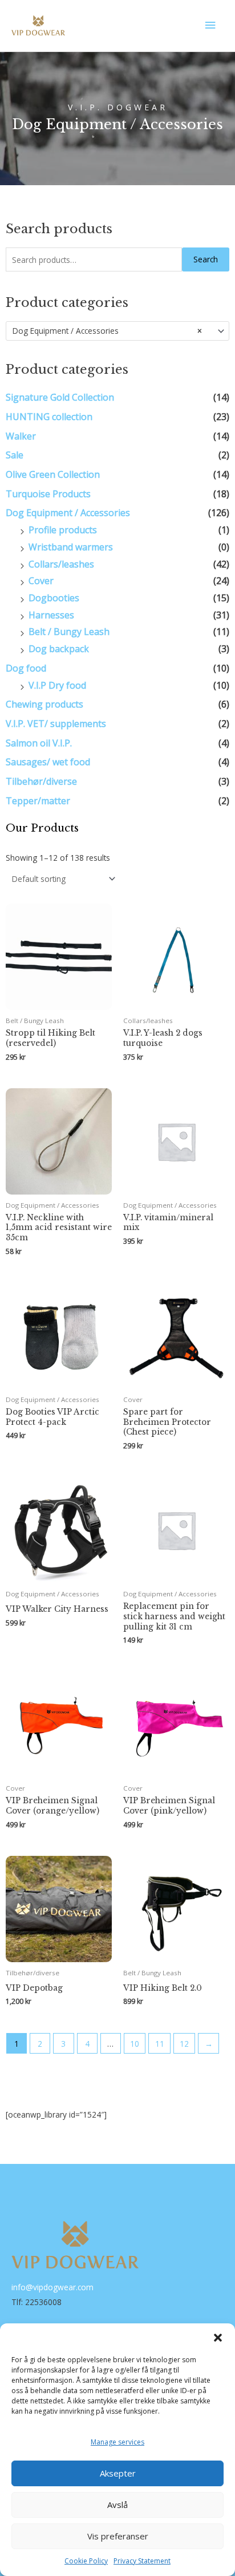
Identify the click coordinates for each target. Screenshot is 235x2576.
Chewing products (44, 704)
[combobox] (117, 331)
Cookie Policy (86, 2561)
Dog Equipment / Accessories (68, 513)
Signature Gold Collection (60, 397)
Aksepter (118, 2473)
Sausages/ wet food (48, 762)
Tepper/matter (38, 801)
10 (135, 2044)
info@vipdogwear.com (52, 2287)
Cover (41, 581)
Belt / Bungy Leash (69, 632)
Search (206, 259)
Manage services (117, 2442)
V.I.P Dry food (57, 685)
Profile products (63, 530)
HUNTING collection (49, 417)
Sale (15, 455)
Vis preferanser (118, 2536)
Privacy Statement (142, 2561)
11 (160, 2044)
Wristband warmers (71, 547)
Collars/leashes (61, 564)
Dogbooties (54, 598)
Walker (21, 436)
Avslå (117, 2505)
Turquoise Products (48, 494)
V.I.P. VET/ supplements (56, 724)
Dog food (26, 668)
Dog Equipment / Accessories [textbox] (107, 331)
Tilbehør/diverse (41, 781)
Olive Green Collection (53, 474)
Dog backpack (59, 649)
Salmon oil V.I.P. (39, 743)
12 (184, 2044)
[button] (218, 2338)
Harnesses (51, 615)
